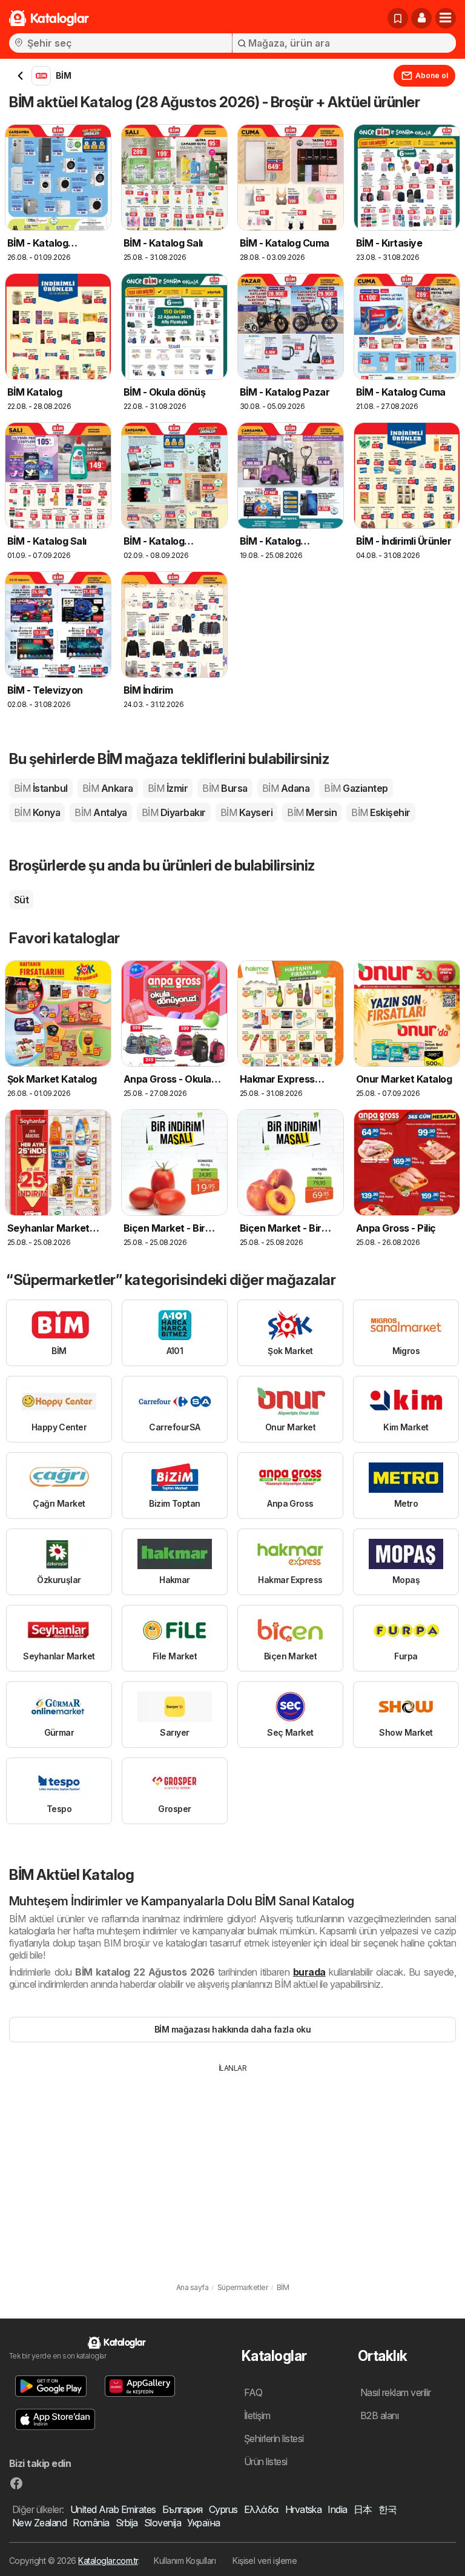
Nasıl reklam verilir (396, 2392)
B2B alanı (379, 2415)
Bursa (225, 788)
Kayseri (246, 812)
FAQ (253, 2392)
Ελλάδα (262, 2509)
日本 (363, 2509)
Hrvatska (304, 2509)
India (337, 2509)
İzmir (168, 788)
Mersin (312, 812)
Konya (37, 812)
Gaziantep (356, 788)
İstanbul (41, 788)
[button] (421, 18)
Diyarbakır (174, 812)
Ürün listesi (266, 2461)
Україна (203, 2523)
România (91, 2523)
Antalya (101, 812)
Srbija (127, 2523)
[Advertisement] (232, 2165)
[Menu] (446, 18)
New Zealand (39, 2523)
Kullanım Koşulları (185, 2561)
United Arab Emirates (113, 2509)
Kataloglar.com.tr (108, 2561)
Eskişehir (381, 812)
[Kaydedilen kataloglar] (398, 18)
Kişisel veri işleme (265, 2561)
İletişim (257, 2415)
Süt (21, 900)
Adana (286, 788)
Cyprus (223, 2509)
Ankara (108, 788)
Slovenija (163, 2523)
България (183, 2509)
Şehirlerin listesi (274, 2438)
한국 (388, 2509)
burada (309, 1972)
